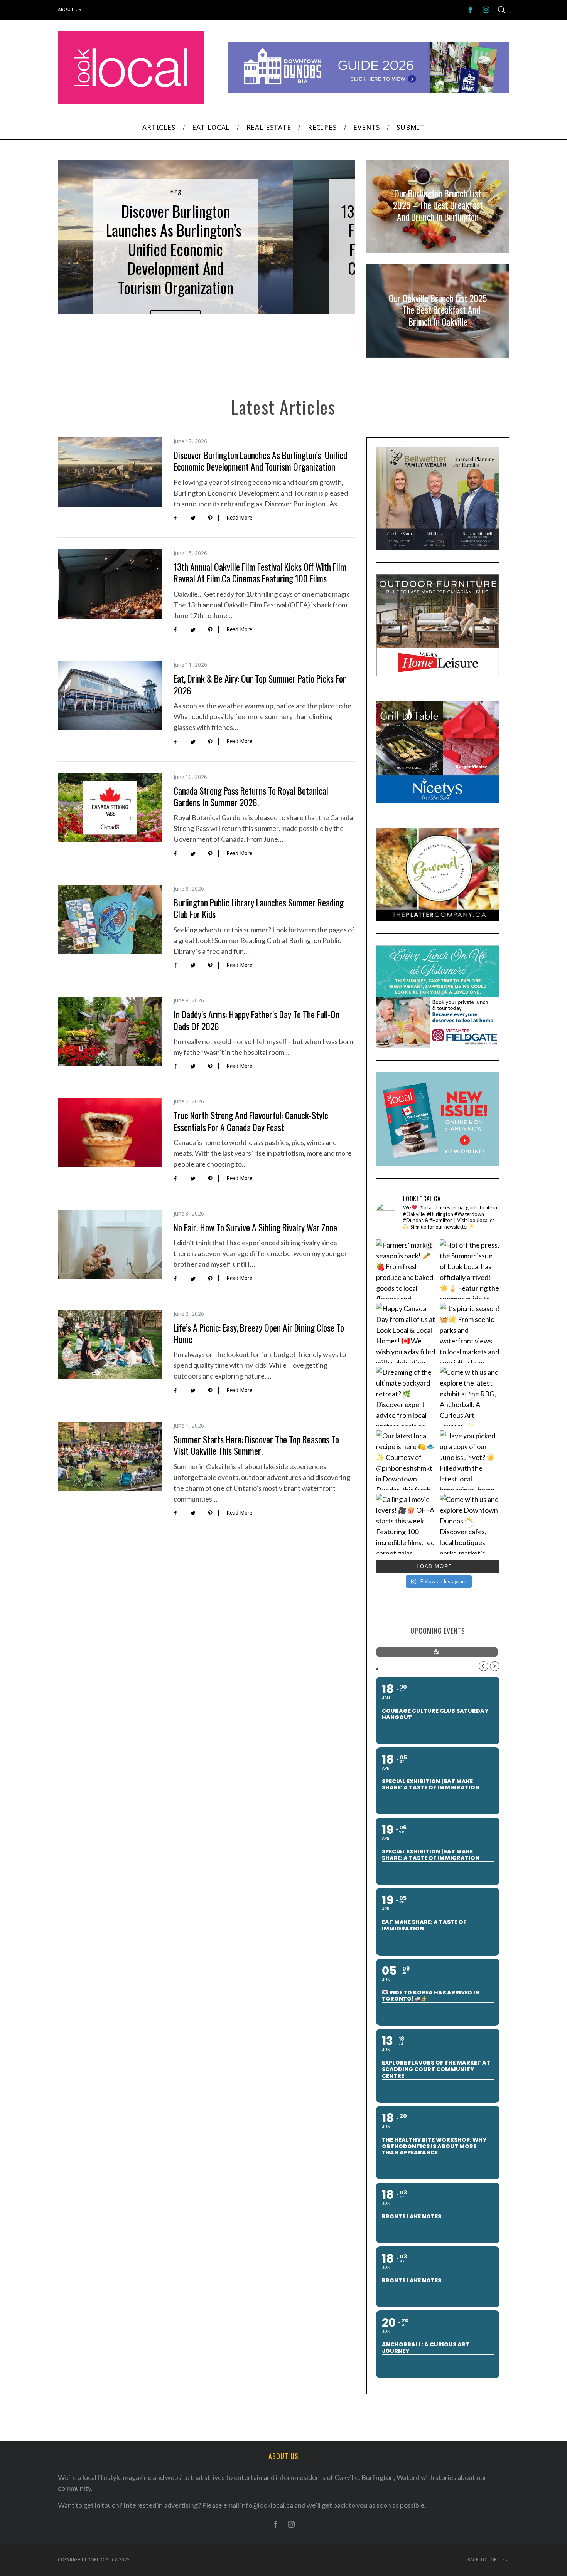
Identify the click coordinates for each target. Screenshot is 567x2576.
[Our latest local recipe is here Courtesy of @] (406, 1460)
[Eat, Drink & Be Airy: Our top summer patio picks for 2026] (110, 696)
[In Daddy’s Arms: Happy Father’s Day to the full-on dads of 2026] (110, 1031)
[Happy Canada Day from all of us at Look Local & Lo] (406, 1333)
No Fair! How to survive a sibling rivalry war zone (255, 1227)
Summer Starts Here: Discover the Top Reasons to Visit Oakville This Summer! (256, 1445)
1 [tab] (324, 232)
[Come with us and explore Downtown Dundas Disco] (470, 1524)
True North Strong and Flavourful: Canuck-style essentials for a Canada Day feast (251, 1121)
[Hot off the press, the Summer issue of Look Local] (470, 1269)
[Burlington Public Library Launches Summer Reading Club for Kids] (110, 920)
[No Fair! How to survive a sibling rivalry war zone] (110, 1244)
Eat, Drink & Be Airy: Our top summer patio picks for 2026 (260, 684)
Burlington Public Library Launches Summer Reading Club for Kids (259, 908)
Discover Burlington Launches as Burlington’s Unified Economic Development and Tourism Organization (260, 461)
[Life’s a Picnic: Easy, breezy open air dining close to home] (110, 1345)
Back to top (482, 2560)
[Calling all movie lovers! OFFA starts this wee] (406, 1524)
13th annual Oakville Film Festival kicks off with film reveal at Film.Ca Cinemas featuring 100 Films (260, 573)
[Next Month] (495, 1666)
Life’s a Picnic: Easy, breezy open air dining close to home (259, 1333)
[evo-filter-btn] (437, 1652)
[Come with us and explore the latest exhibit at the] (470, 1396)
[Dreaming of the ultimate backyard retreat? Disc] (406, 1396)
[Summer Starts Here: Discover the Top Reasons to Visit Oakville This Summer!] (110, 1456)
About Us (70, 10)
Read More (239, 518)
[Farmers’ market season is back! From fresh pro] (406, 1269)
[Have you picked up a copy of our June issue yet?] (470, 1460)
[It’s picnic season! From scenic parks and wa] (470, 1333)
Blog (175, 192)
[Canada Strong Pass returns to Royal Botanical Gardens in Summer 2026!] (110, 808)
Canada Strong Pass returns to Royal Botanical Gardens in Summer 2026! (251, 796)
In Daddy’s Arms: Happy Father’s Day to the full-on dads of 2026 (256, 1020)
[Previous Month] (483, 1666)
